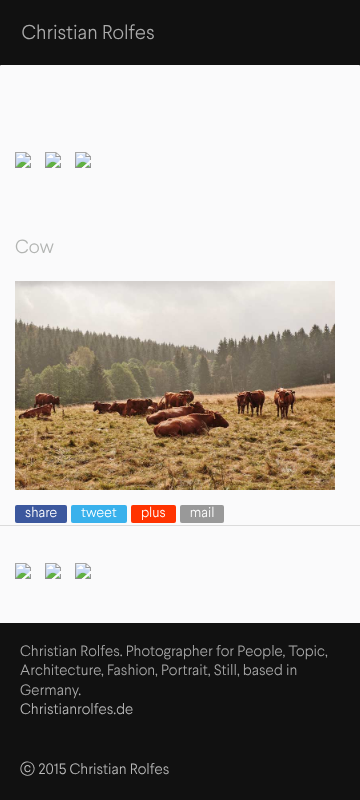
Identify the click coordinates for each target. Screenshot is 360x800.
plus (153, 513)
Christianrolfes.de (76, 710)
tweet (98, 513)
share (41, 513)
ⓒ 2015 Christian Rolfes (94, 770)
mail (202, 513)
